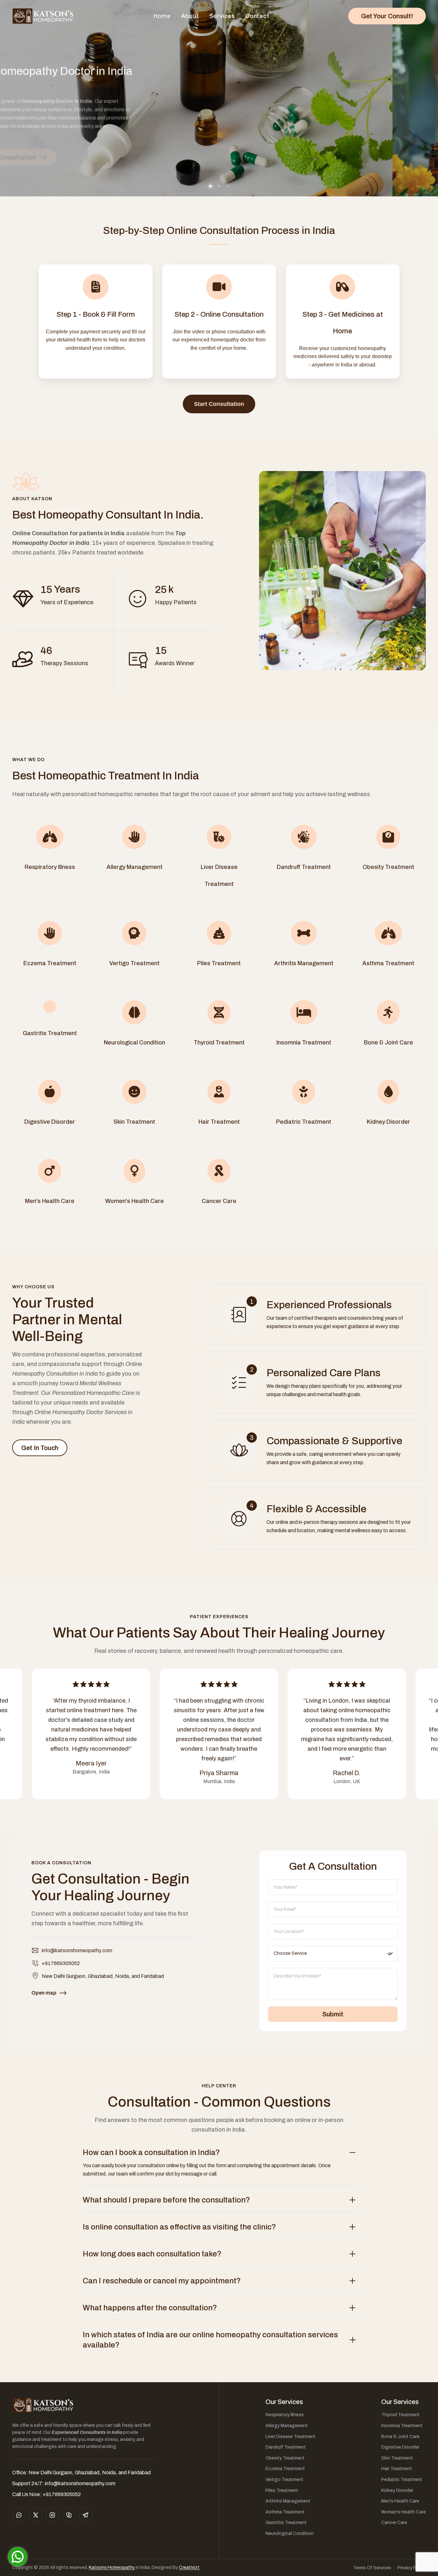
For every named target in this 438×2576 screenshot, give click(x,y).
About (190, 16)
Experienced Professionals (329, 1305)
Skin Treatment (397, 2458)
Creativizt (189, 2567)
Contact (257, 16)
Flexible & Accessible (316, 1509)
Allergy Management (287, 2426)
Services (222, 16)
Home (162, 16)
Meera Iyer (91, 1763)
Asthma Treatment (285, 2512)
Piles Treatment (282, 2490)
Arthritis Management (288, 2501)
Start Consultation (219, 404)
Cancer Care (394, 2523)
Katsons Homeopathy (112, 2567)
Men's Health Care (400, 2501)
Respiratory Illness (285, 2415)
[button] (210, 186)
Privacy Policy (412, 2568)
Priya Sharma (219, 1773)
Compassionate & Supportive (334, 1441)
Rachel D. (347, 1773)
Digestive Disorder (400, 2447)
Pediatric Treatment (402, 2480)
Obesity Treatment (285, 2458)
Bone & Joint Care (400, 2437)
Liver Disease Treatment (291, 2437)
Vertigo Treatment (284, 2480)
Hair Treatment (397, 2469)
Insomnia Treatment (402, 2426)
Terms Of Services (372, 2568)
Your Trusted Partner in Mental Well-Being (67, 1319)
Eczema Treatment (285, 2469)
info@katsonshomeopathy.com (77, 1950)
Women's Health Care (404, 2512)
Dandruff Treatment (286, 2447)
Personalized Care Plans (324, 1373)
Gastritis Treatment (286, 2523)
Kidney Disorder (397, 2490)
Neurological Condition (290, 2533)
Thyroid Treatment (400, 2415)
